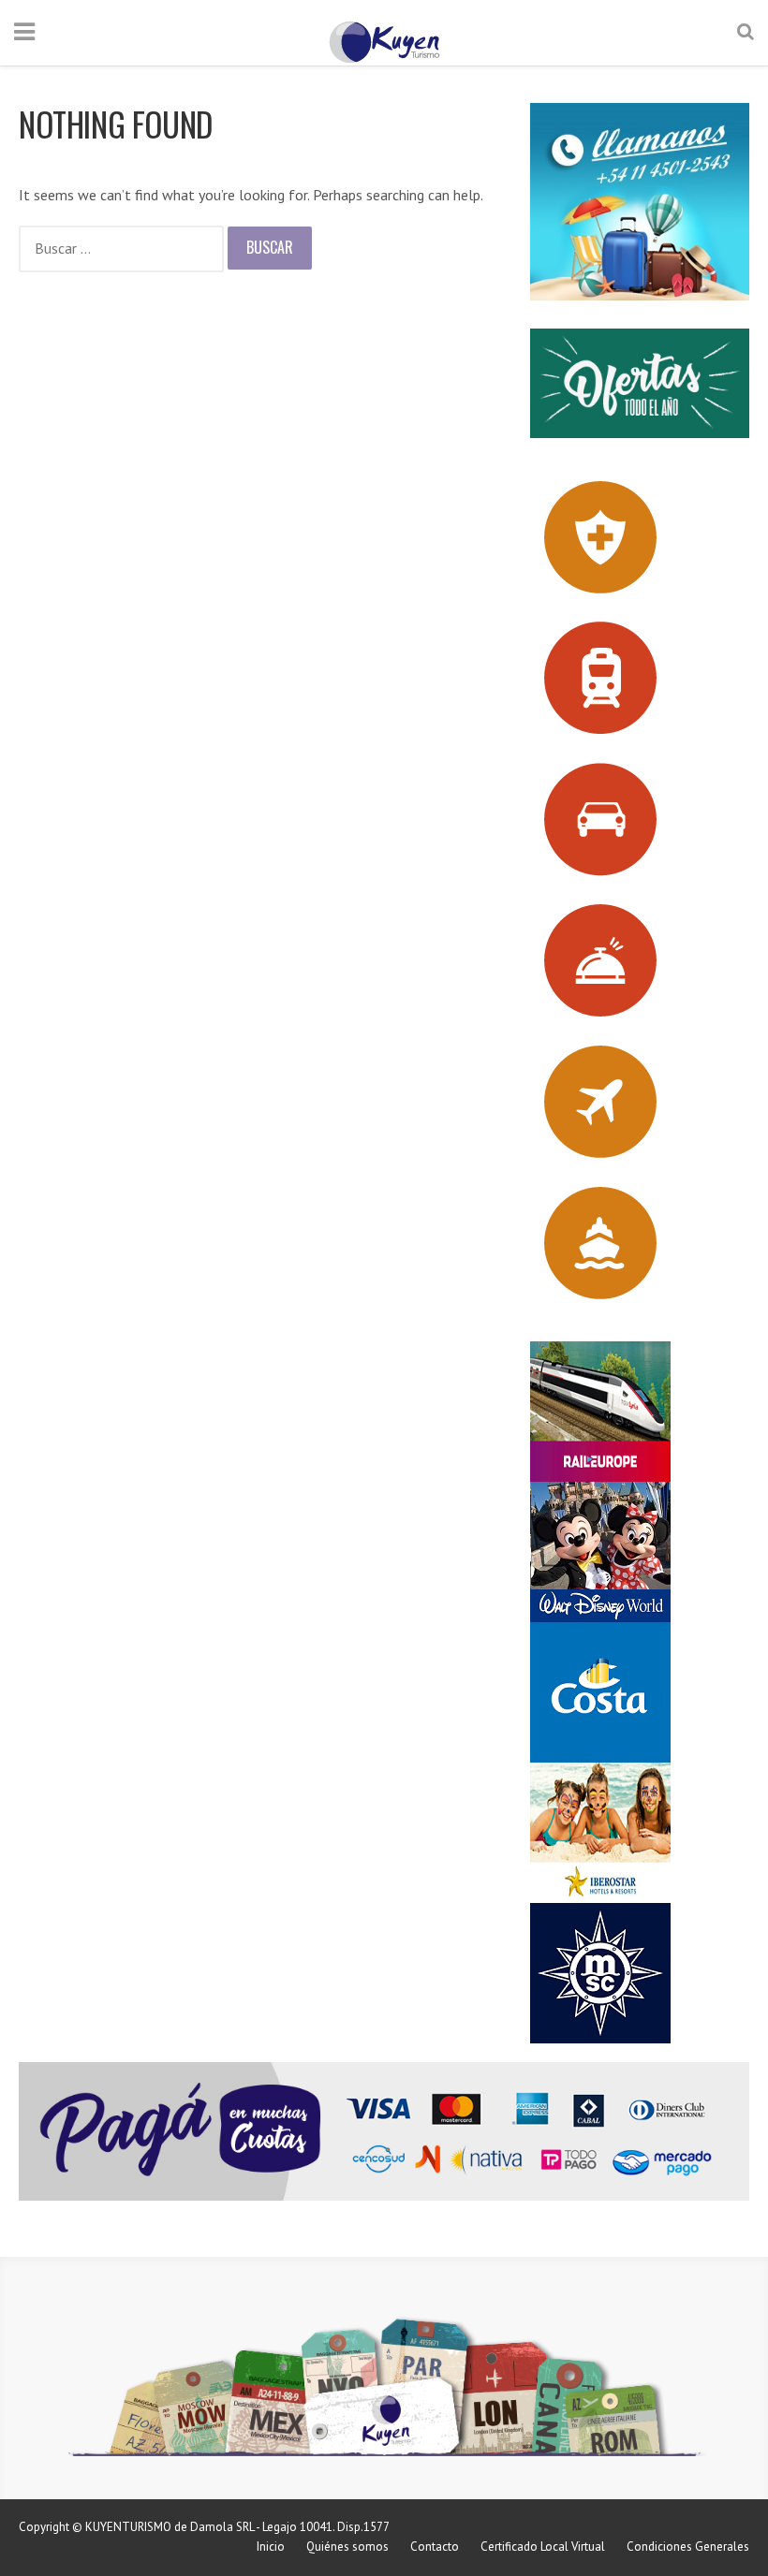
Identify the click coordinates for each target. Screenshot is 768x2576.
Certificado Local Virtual (543, 2547)
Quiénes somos (347, 2547)
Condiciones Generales (688, 2547)
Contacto (435, 2547)
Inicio (271, 2547)
